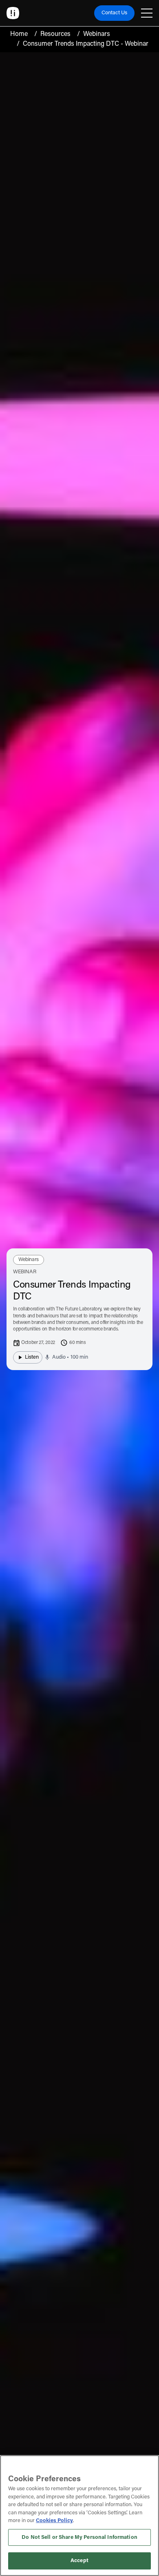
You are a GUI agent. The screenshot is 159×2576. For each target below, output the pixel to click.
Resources (55, 34)
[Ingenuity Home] (13, 13)
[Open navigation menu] (147, 13)
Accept (79, 2561)
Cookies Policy (54, 2521)
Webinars (97, 34)
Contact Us (114, 13)
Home (19, 34)
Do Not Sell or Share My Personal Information (79, 2537)
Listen (32, 1357)
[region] (79, 2516)
